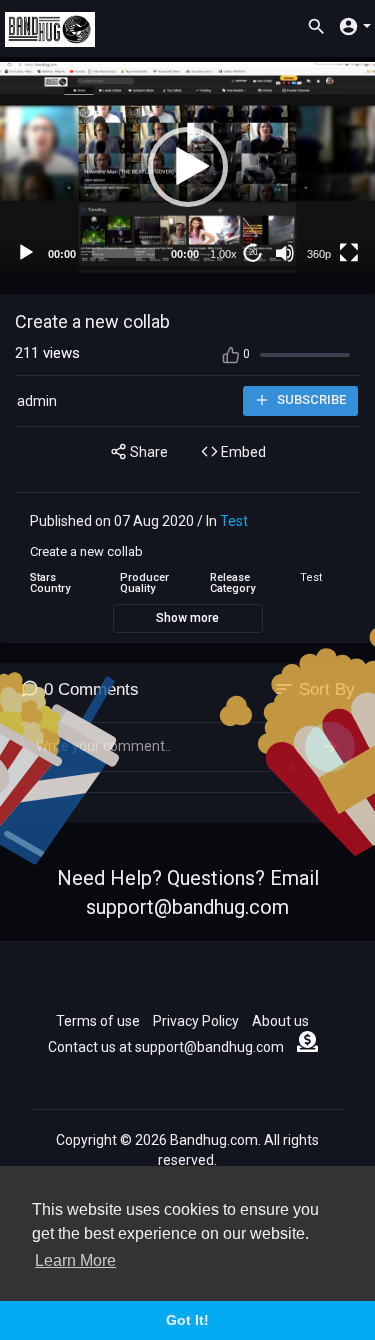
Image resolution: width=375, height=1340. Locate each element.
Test (234, 521)
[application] (187, 167)
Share (147, 452)
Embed (242, 452)
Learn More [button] (75, 1260)
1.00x (223, 254)
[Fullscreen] (349, 253)
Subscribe (310, 399)
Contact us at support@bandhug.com (166, 1047)
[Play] (26, 253)
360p (319, 254)
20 (253, 252)
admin (37, 401)
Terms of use (98, 1021)
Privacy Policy (196, 1021)
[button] (188, 167)
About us (280, 1021)
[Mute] (285, 253)
